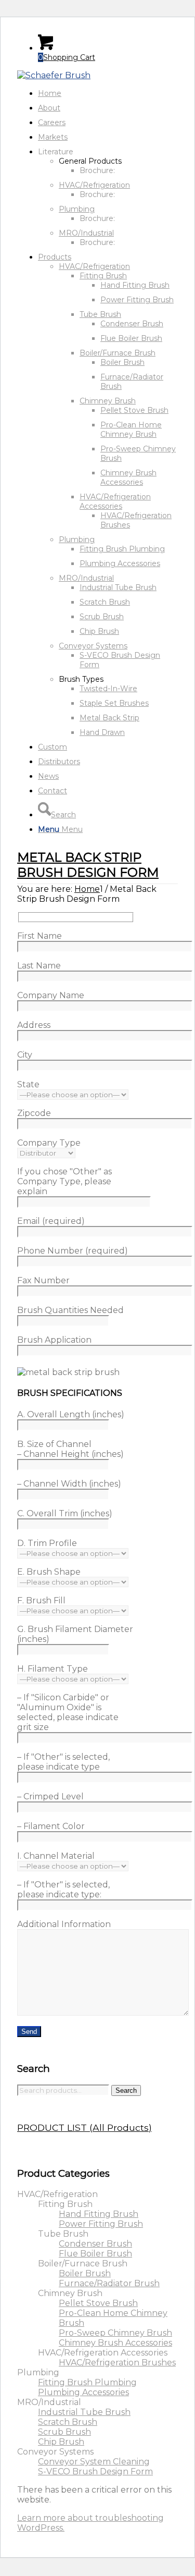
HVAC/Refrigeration (94, 185)
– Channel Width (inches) (69, 1484)
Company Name (51, 995)
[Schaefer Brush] (54, 75)
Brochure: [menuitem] (97, 170)
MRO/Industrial (86, 233)
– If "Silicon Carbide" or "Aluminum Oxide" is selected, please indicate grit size (68, 1712)
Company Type (49, 1143)
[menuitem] (108, 93)
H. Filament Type (53, 1669)
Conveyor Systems (93, 646)
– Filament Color (51, 1826)
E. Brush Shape (49, 1572)
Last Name (39, 966)
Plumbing (77, 209)
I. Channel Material (56, 1856)
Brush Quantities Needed (70, 1310)
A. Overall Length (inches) (71, 1414)
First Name (40, 936)
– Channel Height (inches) (70, 1454)
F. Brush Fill (41, 1600)
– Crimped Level (50, 1796)
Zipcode (34, 1113)
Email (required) (51, 1221)
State (28, 1084)
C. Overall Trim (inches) (65, 1513)
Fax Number (43, 1280)
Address (34, 1025)
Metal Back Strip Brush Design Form (88, 865)
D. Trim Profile (47, 1543)
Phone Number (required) (73, 1251)
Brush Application (54, 1340)
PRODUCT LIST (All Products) (84, 2127)
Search (126, 2090)
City (25, 1055)
